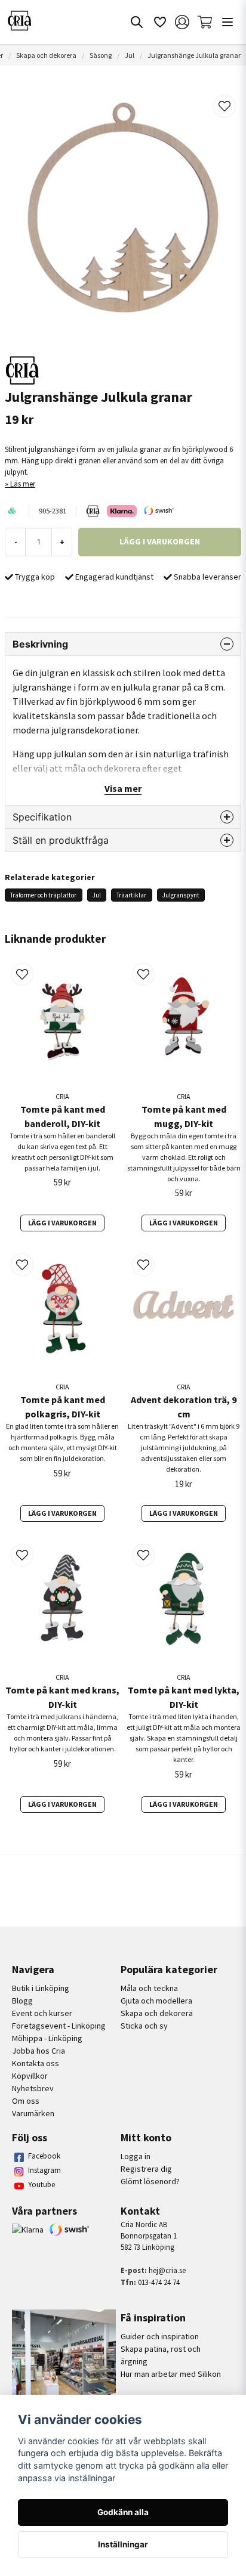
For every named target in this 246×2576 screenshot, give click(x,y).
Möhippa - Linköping (47, 2038)
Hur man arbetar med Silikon (171, 2374)
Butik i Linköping (41, 1988)
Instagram (44, 2170)
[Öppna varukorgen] (205, 22)
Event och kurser (42, 2013)
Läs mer (23, 484)
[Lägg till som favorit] (159, 22)
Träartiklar (131, 895)
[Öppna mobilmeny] (227, 22)
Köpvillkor (30, 2076)
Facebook (44, 2156)
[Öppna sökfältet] (137, 22)
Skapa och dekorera (46, 55)
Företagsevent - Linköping (59, 2026)
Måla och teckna (149, 1988)
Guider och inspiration (160, 2336)
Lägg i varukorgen (62, 1223)
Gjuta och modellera (156, 2001)
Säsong (101, 55)
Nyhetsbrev (33, 2088)
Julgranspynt (181, 895)
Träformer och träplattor (43, 895)
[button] (225, 106)
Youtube (41, 2185)
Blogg (22, 2001)
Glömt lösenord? (150, 2181)
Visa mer (123, 788)
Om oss (26, 2101)
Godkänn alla (123, 2512)
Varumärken (33, 2113)
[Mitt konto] (182, 22)
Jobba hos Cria (39, 2051)
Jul (130, 55)
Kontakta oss (36, 2063)
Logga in (136, 2156)
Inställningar (123, 2544)
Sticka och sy (144, 2026)
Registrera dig (146, 2169)
